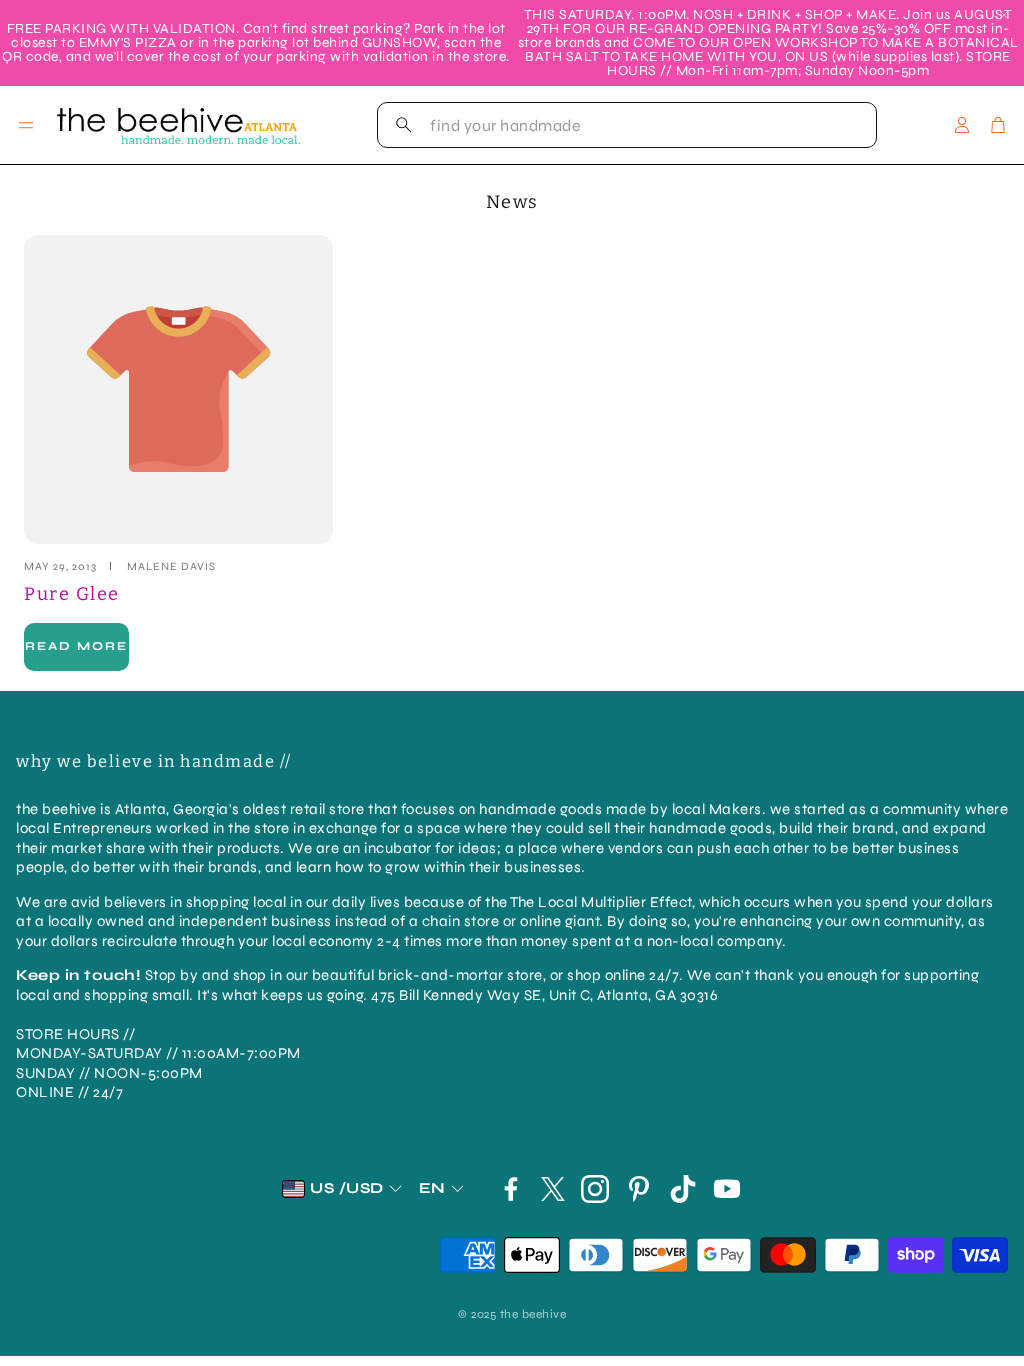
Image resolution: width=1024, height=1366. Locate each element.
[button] (627, 125)
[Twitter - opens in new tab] (553, 1189)
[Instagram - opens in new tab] (595, 1189)
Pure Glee (72, 594)
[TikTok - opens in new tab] (683, 1189)
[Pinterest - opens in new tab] (639, 1189)
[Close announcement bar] (1004, 15)
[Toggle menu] (26, 125)
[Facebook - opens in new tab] (511, 1189)
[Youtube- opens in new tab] (727, 1189)
